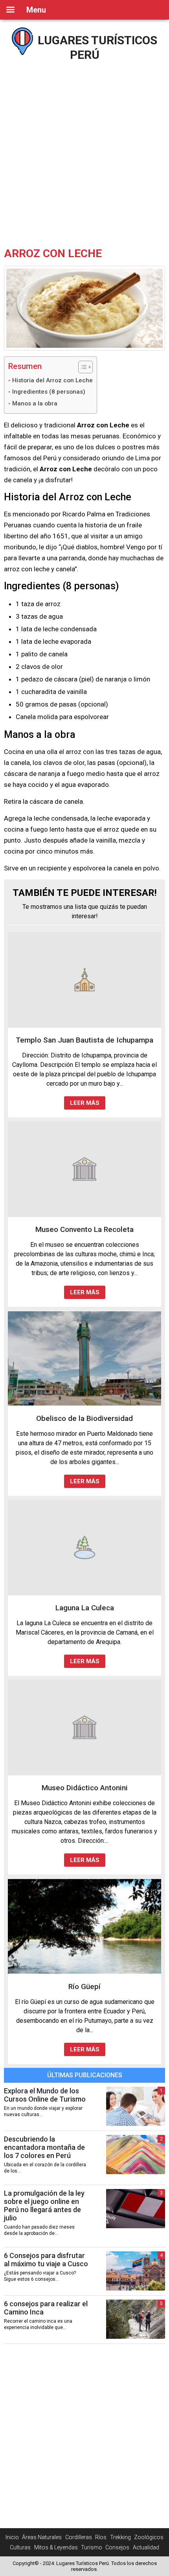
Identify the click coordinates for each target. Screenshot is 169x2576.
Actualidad (146, 2547)
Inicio (12, 2537)
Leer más (85, 1103)
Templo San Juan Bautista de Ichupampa (84, 1040)
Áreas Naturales (42, 2537)
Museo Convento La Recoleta (84, 1229)
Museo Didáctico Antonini (85, 1788)
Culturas (20, 2547)
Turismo (92, 2547)
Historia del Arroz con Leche (52, 380)
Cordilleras (79, 2537)
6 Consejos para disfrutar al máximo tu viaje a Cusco (46, 2260)
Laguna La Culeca (85, 1608)
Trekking (120, 2537)
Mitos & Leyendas (56, 2547)
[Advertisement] (84, 151)
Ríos (101, 2537)
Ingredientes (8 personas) (49, 392)
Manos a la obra (35, 403)
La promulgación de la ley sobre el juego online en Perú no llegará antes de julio (44, 2205)
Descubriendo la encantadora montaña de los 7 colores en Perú (44, 2147)
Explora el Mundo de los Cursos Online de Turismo (45, 2095)
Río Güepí (84, 1986)
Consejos (117, 2547)
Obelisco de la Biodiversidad (84, 1418)
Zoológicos (149, 2537)
